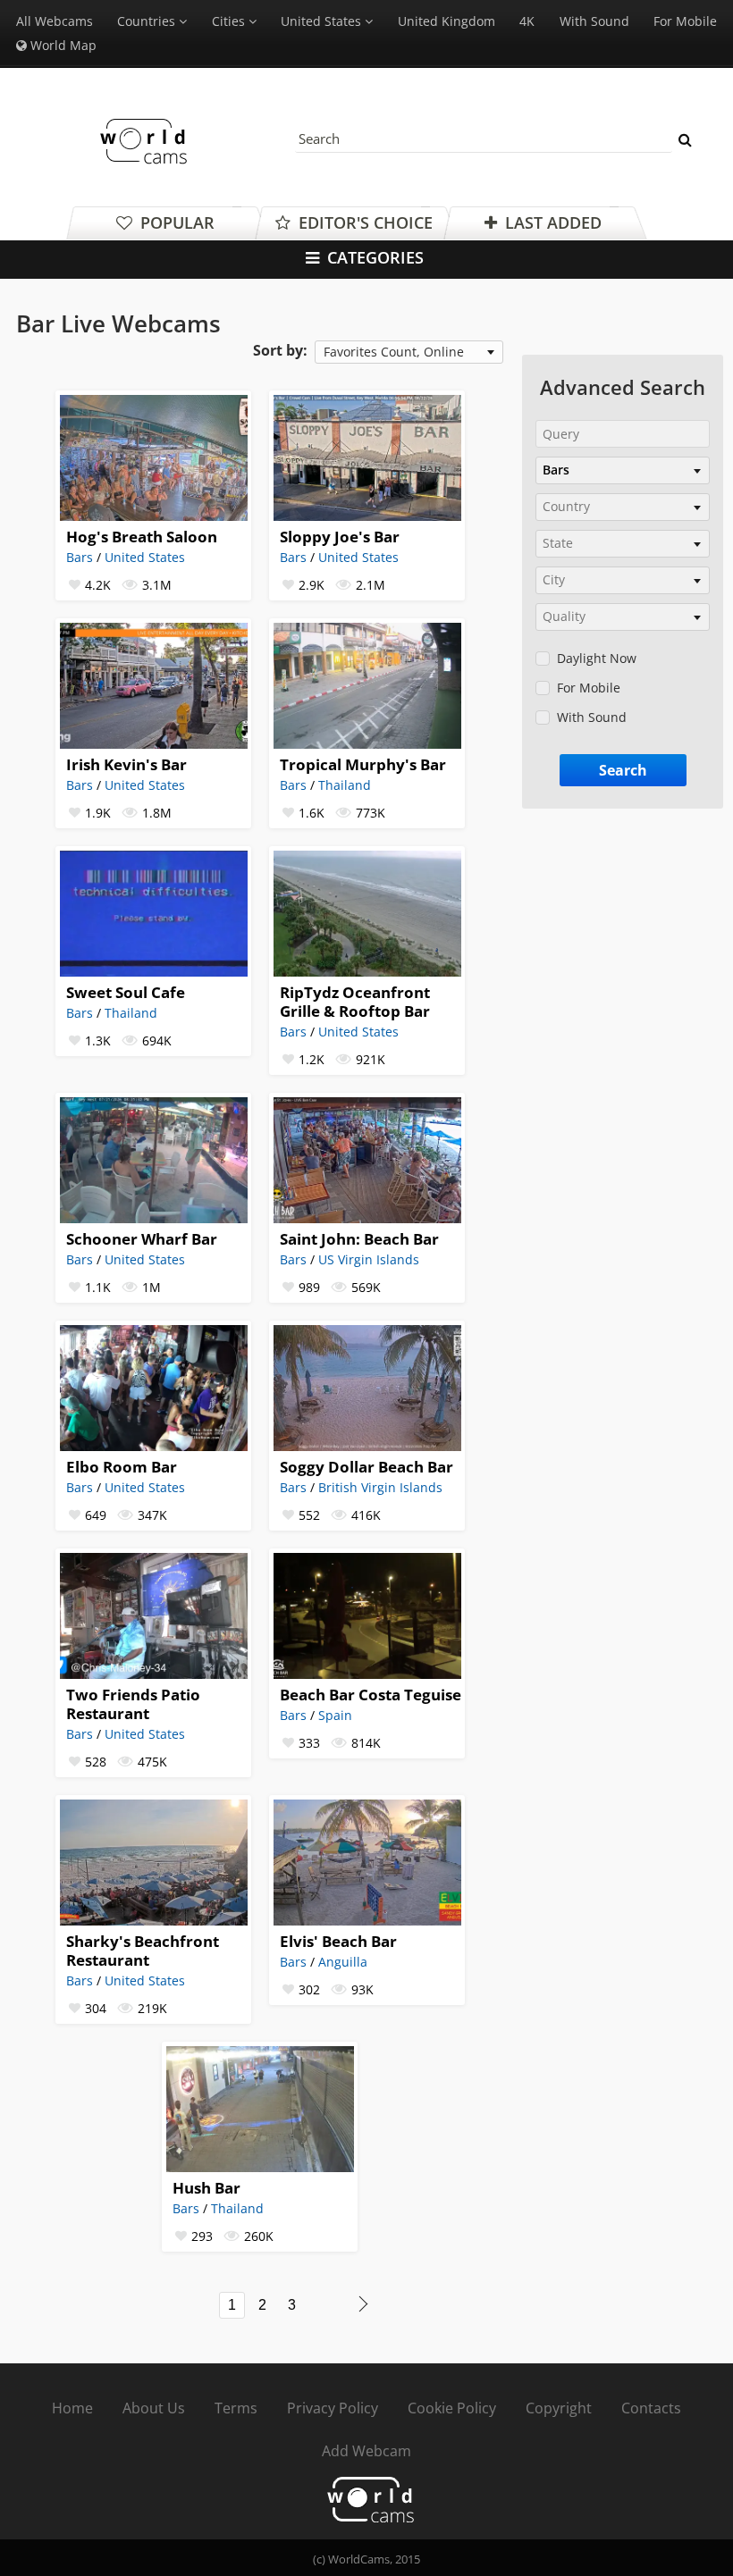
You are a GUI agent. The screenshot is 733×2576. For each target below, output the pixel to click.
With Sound (594, 21)
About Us (154, 2408)
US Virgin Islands (369, 1259)
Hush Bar (206, 2188)
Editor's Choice (363, 222)
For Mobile (685, 21)
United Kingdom (447, 21)
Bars (80, 557)
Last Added (551, 222)
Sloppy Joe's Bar (340, 537)
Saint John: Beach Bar (359, 1239)
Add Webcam (366, 2451)
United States (145, 557)
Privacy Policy (333, 2408)
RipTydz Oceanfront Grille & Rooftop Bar (355, 1002)
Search (623, 770)
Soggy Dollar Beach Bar (366, 1467)
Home (72, 2408)
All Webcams (55, 21)
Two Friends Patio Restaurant (133, 1704)
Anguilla (343, 1962)
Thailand (345, 785)
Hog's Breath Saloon (142, 537)
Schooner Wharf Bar (142, 1239)
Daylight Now (597, 658)
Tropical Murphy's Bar (363, 764)
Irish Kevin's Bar (126, 764)
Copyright (559, 2408)
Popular (175, 222)
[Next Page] (363, 2304)
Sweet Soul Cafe (126, 992)
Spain (335, 1715)
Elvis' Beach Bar (338, 1941)
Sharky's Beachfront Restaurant (143, 1951)
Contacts (651, 2408)
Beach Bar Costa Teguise (371, 1695)
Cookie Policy (452, 2408)
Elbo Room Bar (122, 1467)
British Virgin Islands (380, 1487)
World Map (62, 45)
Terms (236, 2408)
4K (527, 21)
